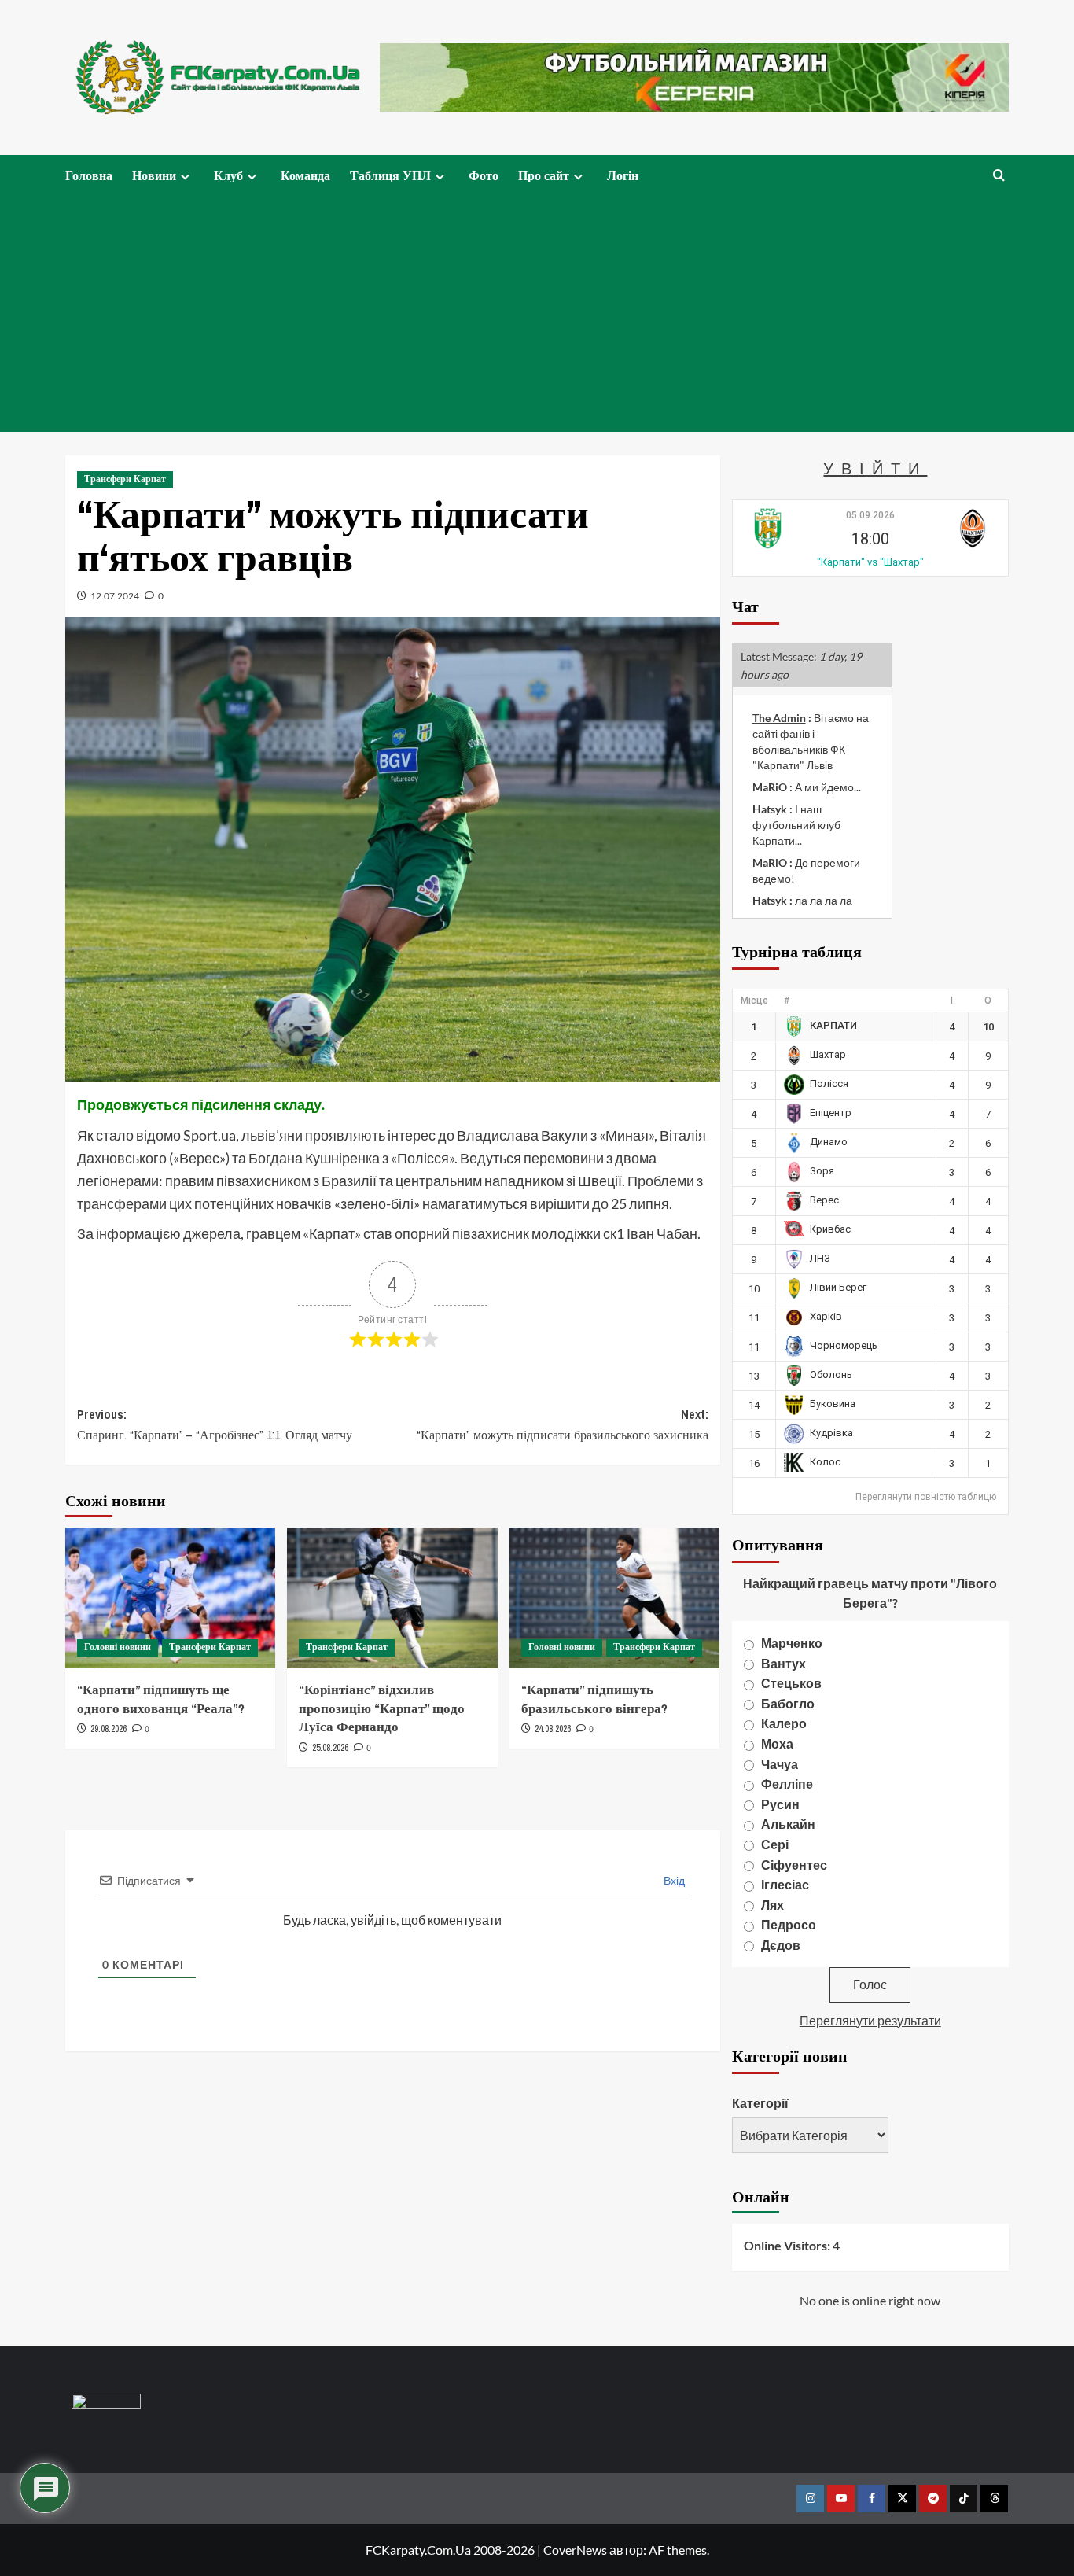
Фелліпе (787, 1784)
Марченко (792, 1643)
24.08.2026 (553, 1729)
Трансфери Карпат (125, 479)
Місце (754, 1001)
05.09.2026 (870, 515)
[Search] (999, 176)
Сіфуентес (794, 1865)
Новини (154, 175)
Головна (89, 175)
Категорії (760, 2103)
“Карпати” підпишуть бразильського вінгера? (594, 1699)
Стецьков (791, 1683)
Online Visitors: (788, 2245)
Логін (623, 175)
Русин (780, 1804)
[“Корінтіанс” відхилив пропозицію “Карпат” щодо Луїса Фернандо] (392, 1598)
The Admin (779, 718)
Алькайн (788, 1824)
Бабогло (788, 1703)
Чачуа (780, 1764)
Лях (772, 1905)
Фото (484, 175)
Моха (777, 1743)
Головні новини (118, 1647)
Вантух (783, 1663)
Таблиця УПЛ (390, 175)
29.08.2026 (109, 1729)
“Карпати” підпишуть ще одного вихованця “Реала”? (161, 1699)
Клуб (228, 175)
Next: (562, 1424)
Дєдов (781, 1945)
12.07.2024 (115, 596)
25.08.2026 (330, 1748)
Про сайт (544, 175)
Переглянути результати (870, 2020)
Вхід (673, 1880)
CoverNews (575, 2550)
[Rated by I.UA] (106, 2404)
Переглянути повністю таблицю (926, 1497)
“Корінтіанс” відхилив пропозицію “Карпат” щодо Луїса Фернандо (382, 1708)
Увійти (875, 468)
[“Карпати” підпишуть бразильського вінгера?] (614, 1598)
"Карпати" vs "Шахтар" (870, 562)
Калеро (784, 1723)
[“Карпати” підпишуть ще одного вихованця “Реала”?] (170, 1598)
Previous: (215, 1424)
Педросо (789, 1924)
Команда (305, 175)
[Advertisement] (537, 314)
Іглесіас (785, 1884)
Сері (775, 1844)
